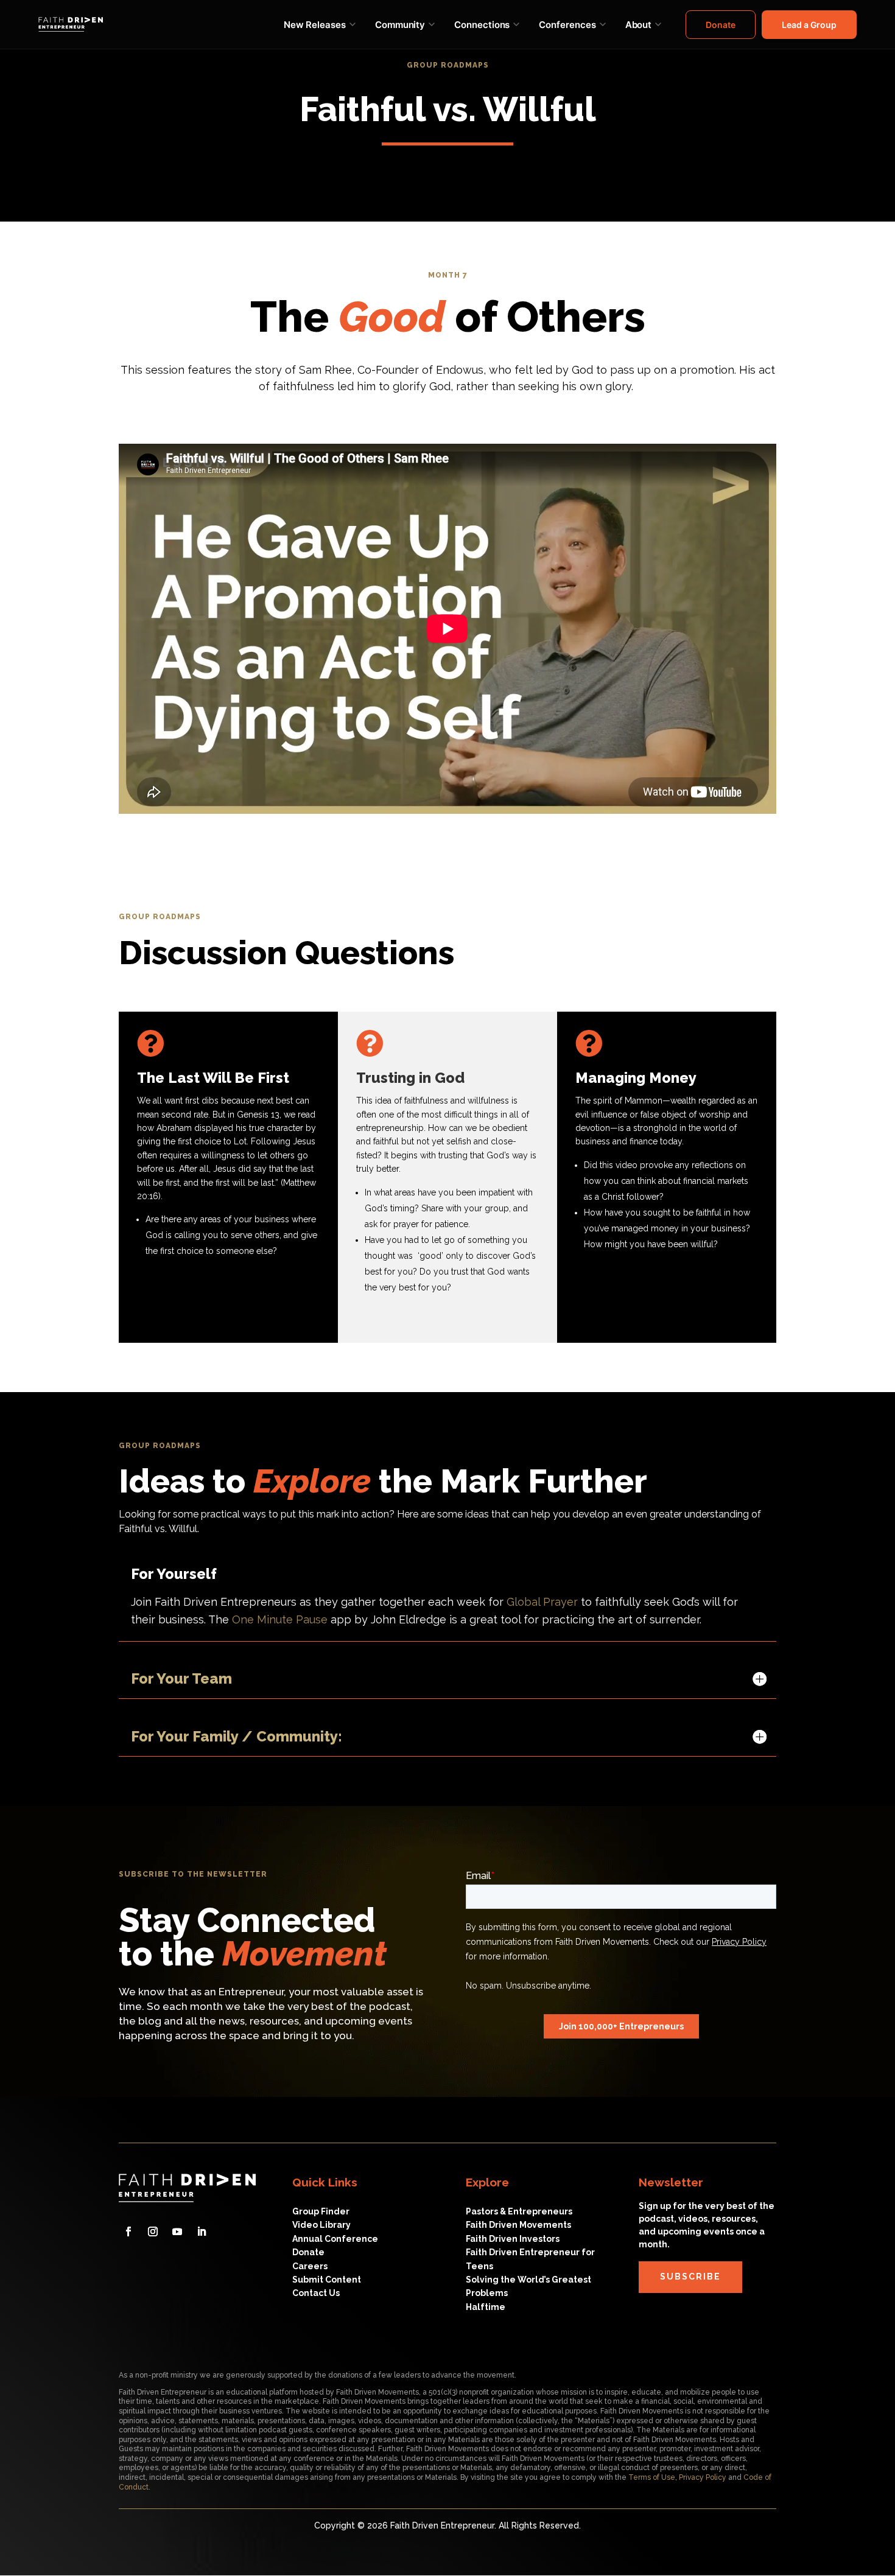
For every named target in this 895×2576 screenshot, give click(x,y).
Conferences (567, 25)
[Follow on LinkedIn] (202, 2231)
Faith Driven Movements (518, 2225)
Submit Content (327, 2280)
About (639, 25)
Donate (721, 25)
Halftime (486, 2307)
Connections (482, 25)
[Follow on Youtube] (177, 2231)
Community (400, 25)
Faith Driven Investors (513, 2239)
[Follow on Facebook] (128, 2231)
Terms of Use (652, 2477)
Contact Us (316, 2293)
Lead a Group (809, 25)
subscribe (690, 2277)
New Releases (315, 25)
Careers (310, 2266)
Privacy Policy (703, 2477)
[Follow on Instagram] (153, 2231)
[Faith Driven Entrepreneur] (71, 25)
